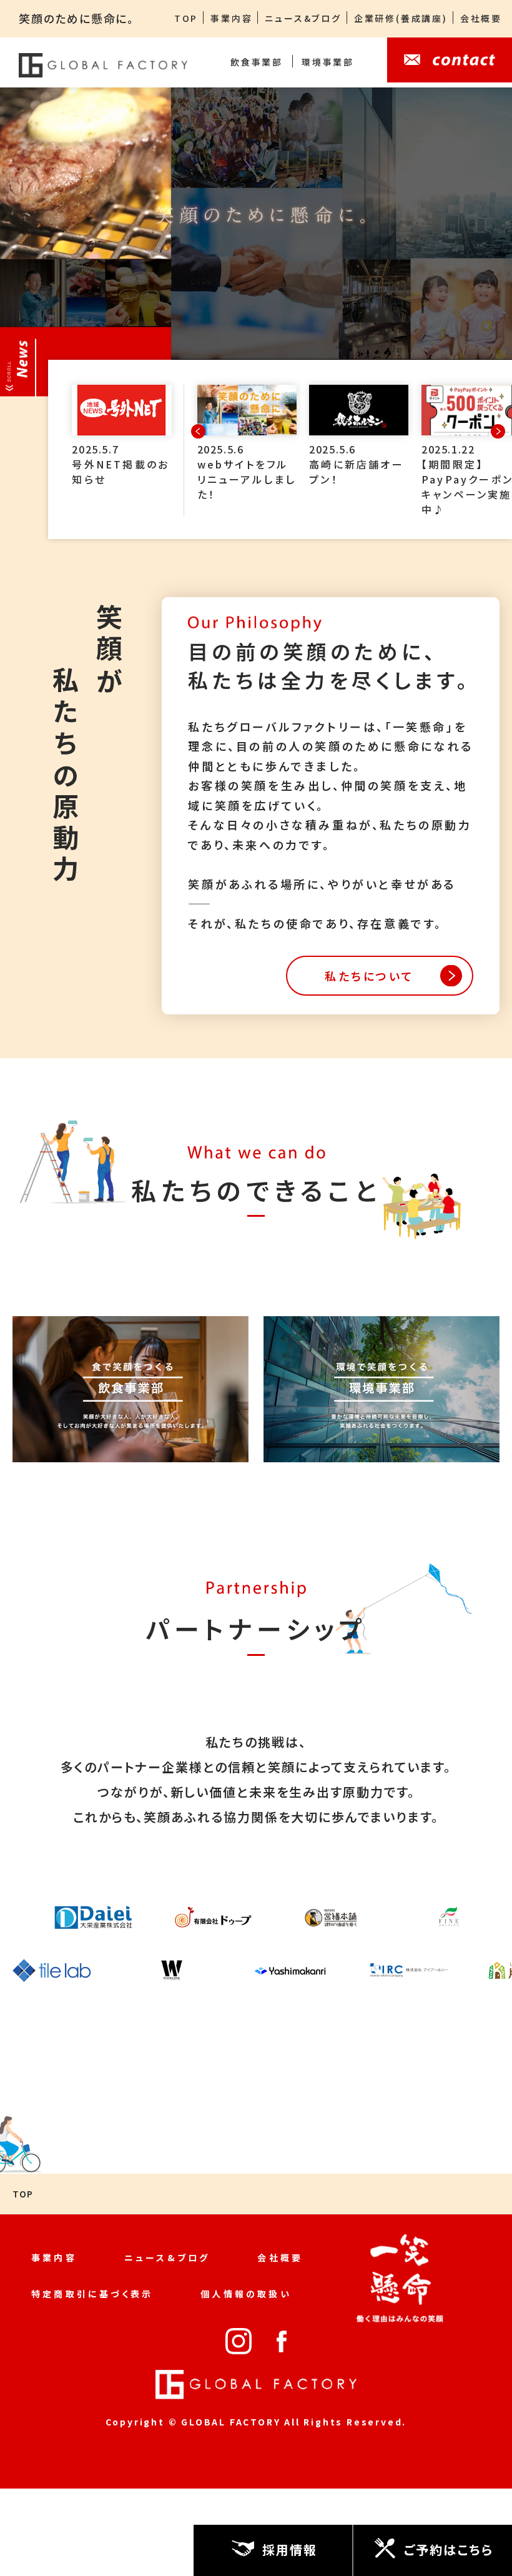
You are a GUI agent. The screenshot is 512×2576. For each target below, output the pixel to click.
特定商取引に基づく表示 (92, 2294)
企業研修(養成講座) (401, 18)
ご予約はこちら (449, 2549)
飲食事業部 (257, 62)
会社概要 (481, 18)
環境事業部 (328, 62)
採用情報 (290, 2549)
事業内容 (231, 18)
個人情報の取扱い (246, 2294)
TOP (186, 18)
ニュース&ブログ (303, 18)
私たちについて (369, 976)
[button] (498, 432)
